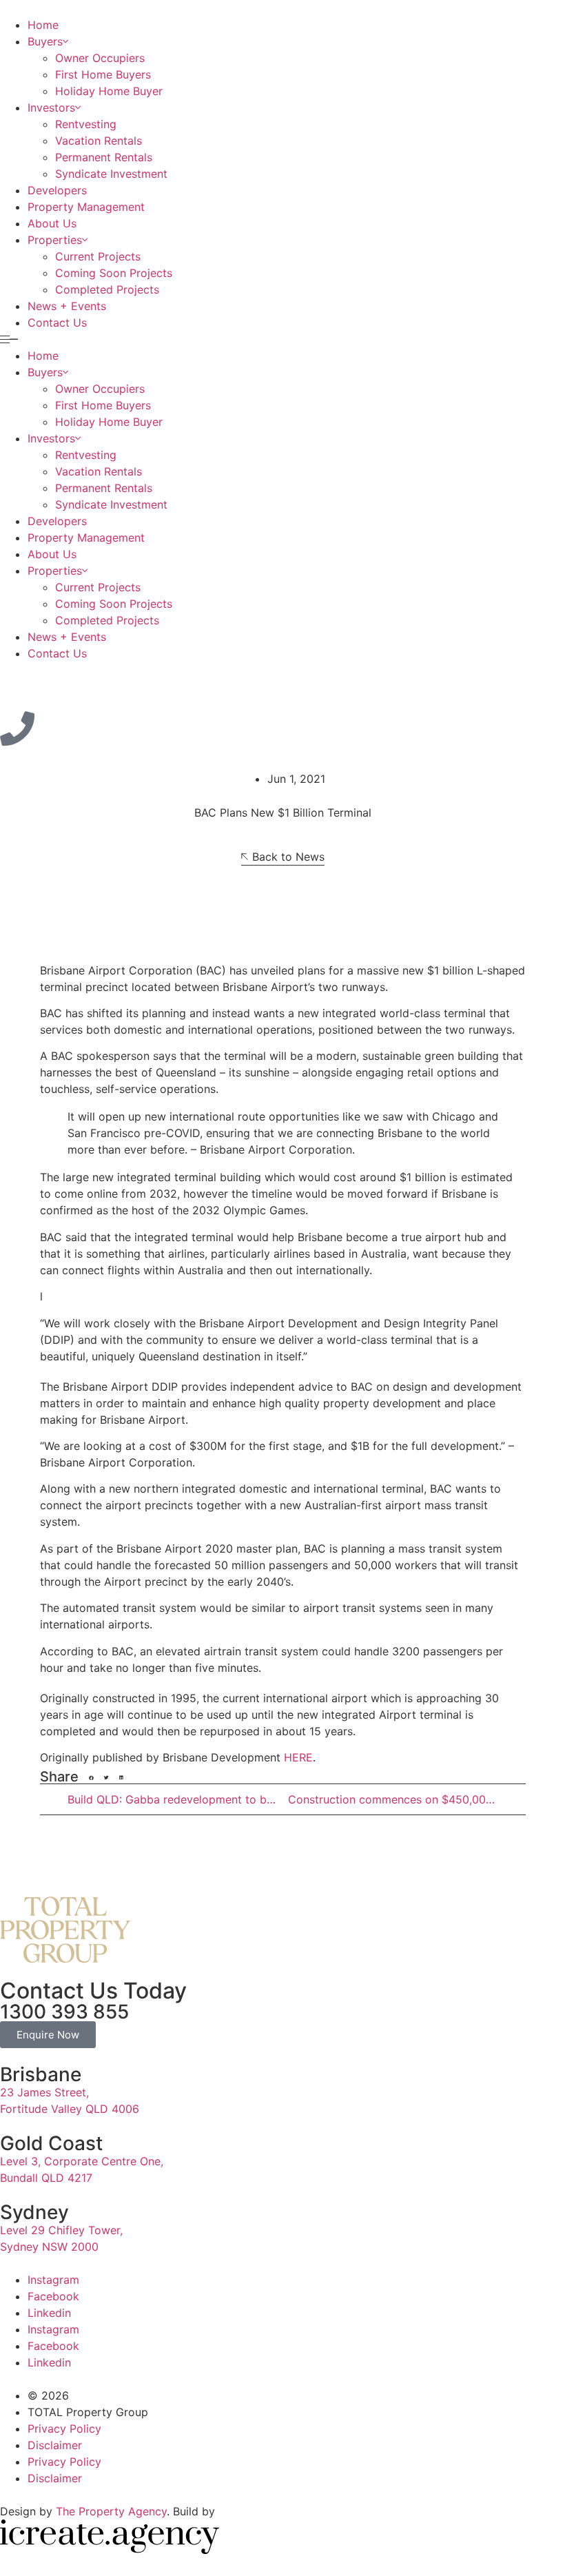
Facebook (53, 2296)
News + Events (67, 306)
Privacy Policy (64, 2429)
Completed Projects (107, 289)
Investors (51, 108)
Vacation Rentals (99, 141)
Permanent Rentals (104, 157)
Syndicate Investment (111, 174)
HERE (298, 1757)
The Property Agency (111, 2511)
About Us (52, 223)
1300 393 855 (64, 2012)
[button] (282, 339)
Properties (55, 240)
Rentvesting (86, 124)
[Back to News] (245, 857)
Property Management (86, 207)
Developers (57, 190)
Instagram (53, 2280)
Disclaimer (55, 2445)
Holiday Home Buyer (109, 91)
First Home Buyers (103, 74)
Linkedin (49, 2313)
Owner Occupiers (100, 58)
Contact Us (57, 323)
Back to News (288, 857)
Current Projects (98, 256)
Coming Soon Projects (114, 273)
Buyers (45, 41)
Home (43, 25)
